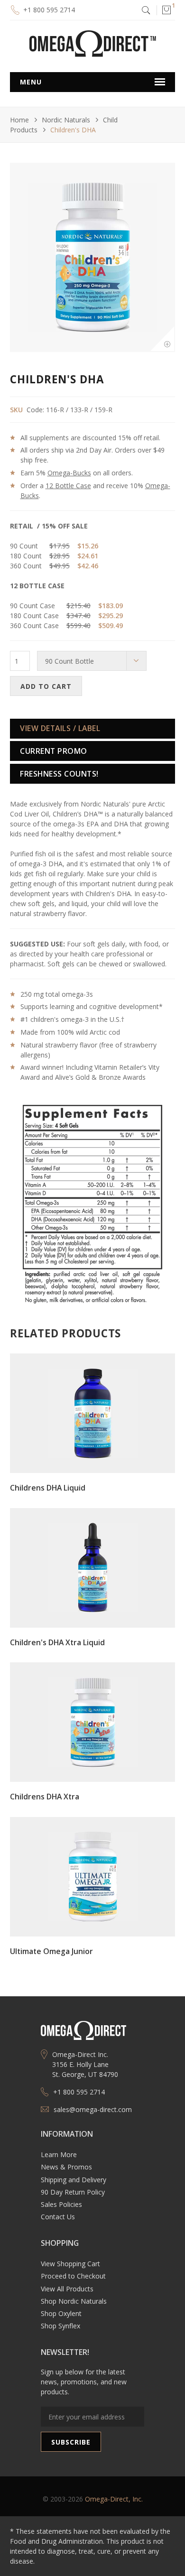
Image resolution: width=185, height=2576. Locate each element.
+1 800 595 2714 (49, 10)
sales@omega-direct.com (93, 2109)
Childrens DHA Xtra (45, 1797)
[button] (166, 10)
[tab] (92, 729)
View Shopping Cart (70, 2264)
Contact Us (58, 2217)
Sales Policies (61, 2204)
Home (19, 120)
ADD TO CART (46, 686)
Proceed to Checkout (73, 2276)
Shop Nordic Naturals (74, 2301)
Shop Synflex (60, 2326)
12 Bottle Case (68, 486)
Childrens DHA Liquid (48, 1488)
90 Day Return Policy (73, 2192)
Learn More (59, 2154)
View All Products (67, 2289)
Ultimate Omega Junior (51, 1951)
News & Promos (66, 2167)
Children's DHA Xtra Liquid (57, 1642)
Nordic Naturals (66, 120)
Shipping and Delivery (74, 2180)
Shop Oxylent (61, 2313)
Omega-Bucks (69, 473)
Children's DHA (73, 130)
